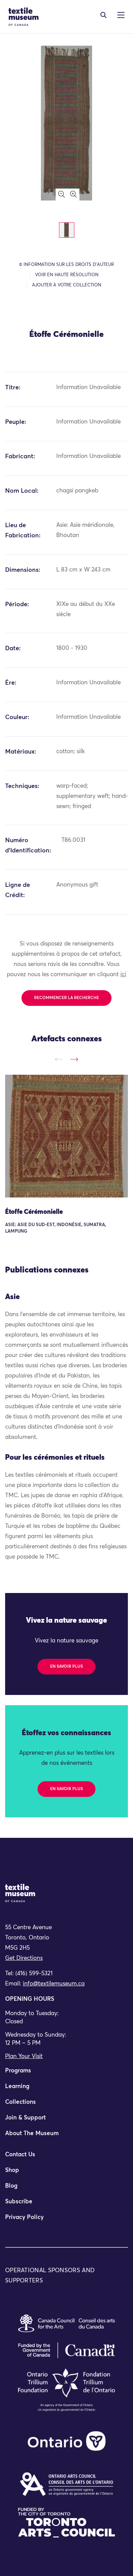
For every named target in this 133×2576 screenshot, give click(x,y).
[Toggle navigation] (104, 15)
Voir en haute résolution (67, 275)
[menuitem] (66, 2074)
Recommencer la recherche (66, 998)
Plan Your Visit (24, 2057)
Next (74, 1059)
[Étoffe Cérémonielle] (66, 1136)
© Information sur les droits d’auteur (66, 265)
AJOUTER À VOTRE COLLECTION (67, 285)
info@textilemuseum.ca (54, 1984)
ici (123, 975)
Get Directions (24, 1958)
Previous (59, 1059)
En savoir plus (66, 1667)
